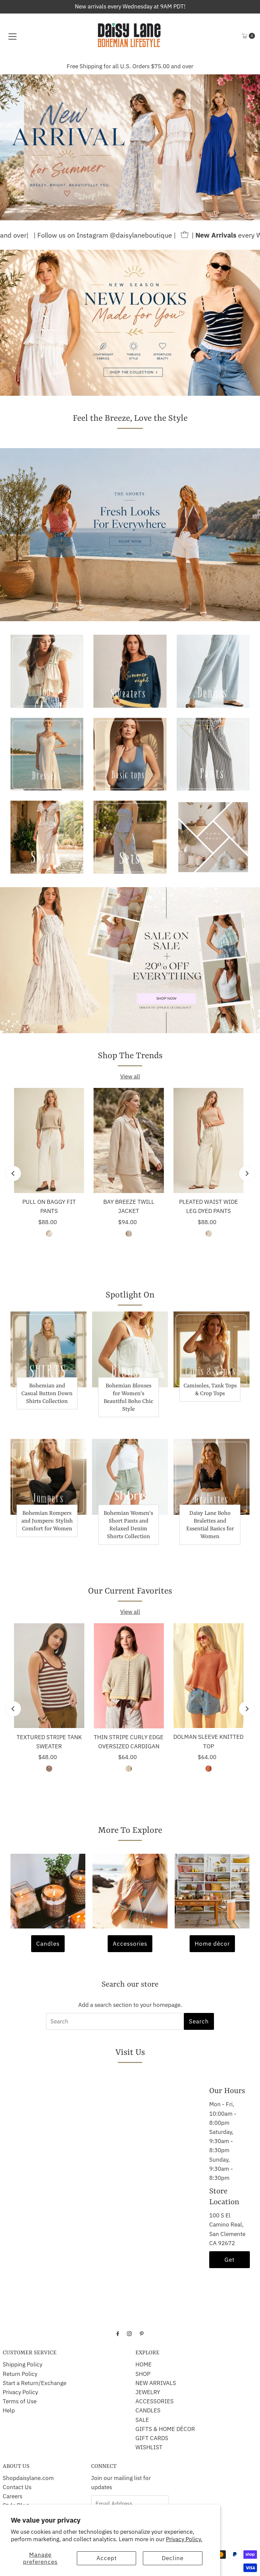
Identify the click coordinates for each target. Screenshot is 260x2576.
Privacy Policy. (184, 2539)
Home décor (212, 1944)
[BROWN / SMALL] (49, 1769)
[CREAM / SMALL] (49, 1234)
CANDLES (148, 2410)
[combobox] (130, 2021)
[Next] (247, 1174)
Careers (13, 2496)
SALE (142, 2420)
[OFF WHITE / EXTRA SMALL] (129, 1234)
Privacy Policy (20, 2392)
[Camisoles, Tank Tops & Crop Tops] (211, 1349)
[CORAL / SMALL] (209, 1769)
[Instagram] (129, 2333)
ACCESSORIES (155, 2401)
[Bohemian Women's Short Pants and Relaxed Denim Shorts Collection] (130, 1477)
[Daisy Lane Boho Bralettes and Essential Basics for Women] (211, 1477)
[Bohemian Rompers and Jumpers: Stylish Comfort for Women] (49, 1477)
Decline (173, 2558)
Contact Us (17, 2487)
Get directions (230, 2262)
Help (9, 2410)
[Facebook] (118, 2333)
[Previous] (13, 1174)
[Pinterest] (142, 2333)
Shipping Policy (23, 2364)
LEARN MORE (166, 66)
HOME (144, 2364)
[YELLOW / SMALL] (129, 1769)
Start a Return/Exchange (35, 2383)
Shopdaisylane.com (28, 2478)
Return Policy (20, 2374)
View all (130, 1076)
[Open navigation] (13, 36)
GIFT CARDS (152, 2438)
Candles (48, 1944)
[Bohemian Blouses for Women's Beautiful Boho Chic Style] (130, 1349)
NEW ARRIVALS (156, 2383)
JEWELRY (148, 2392)
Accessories (130, 1944)
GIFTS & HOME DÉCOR (165, 2429)
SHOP (143, 2374)
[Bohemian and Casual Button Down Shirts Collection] (49, 1349)
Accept (107, 2558)
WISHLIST (149, 2447)
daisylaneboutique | (87, 235)
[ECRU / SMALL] (209, 1234)
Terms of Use (20, 2401)
